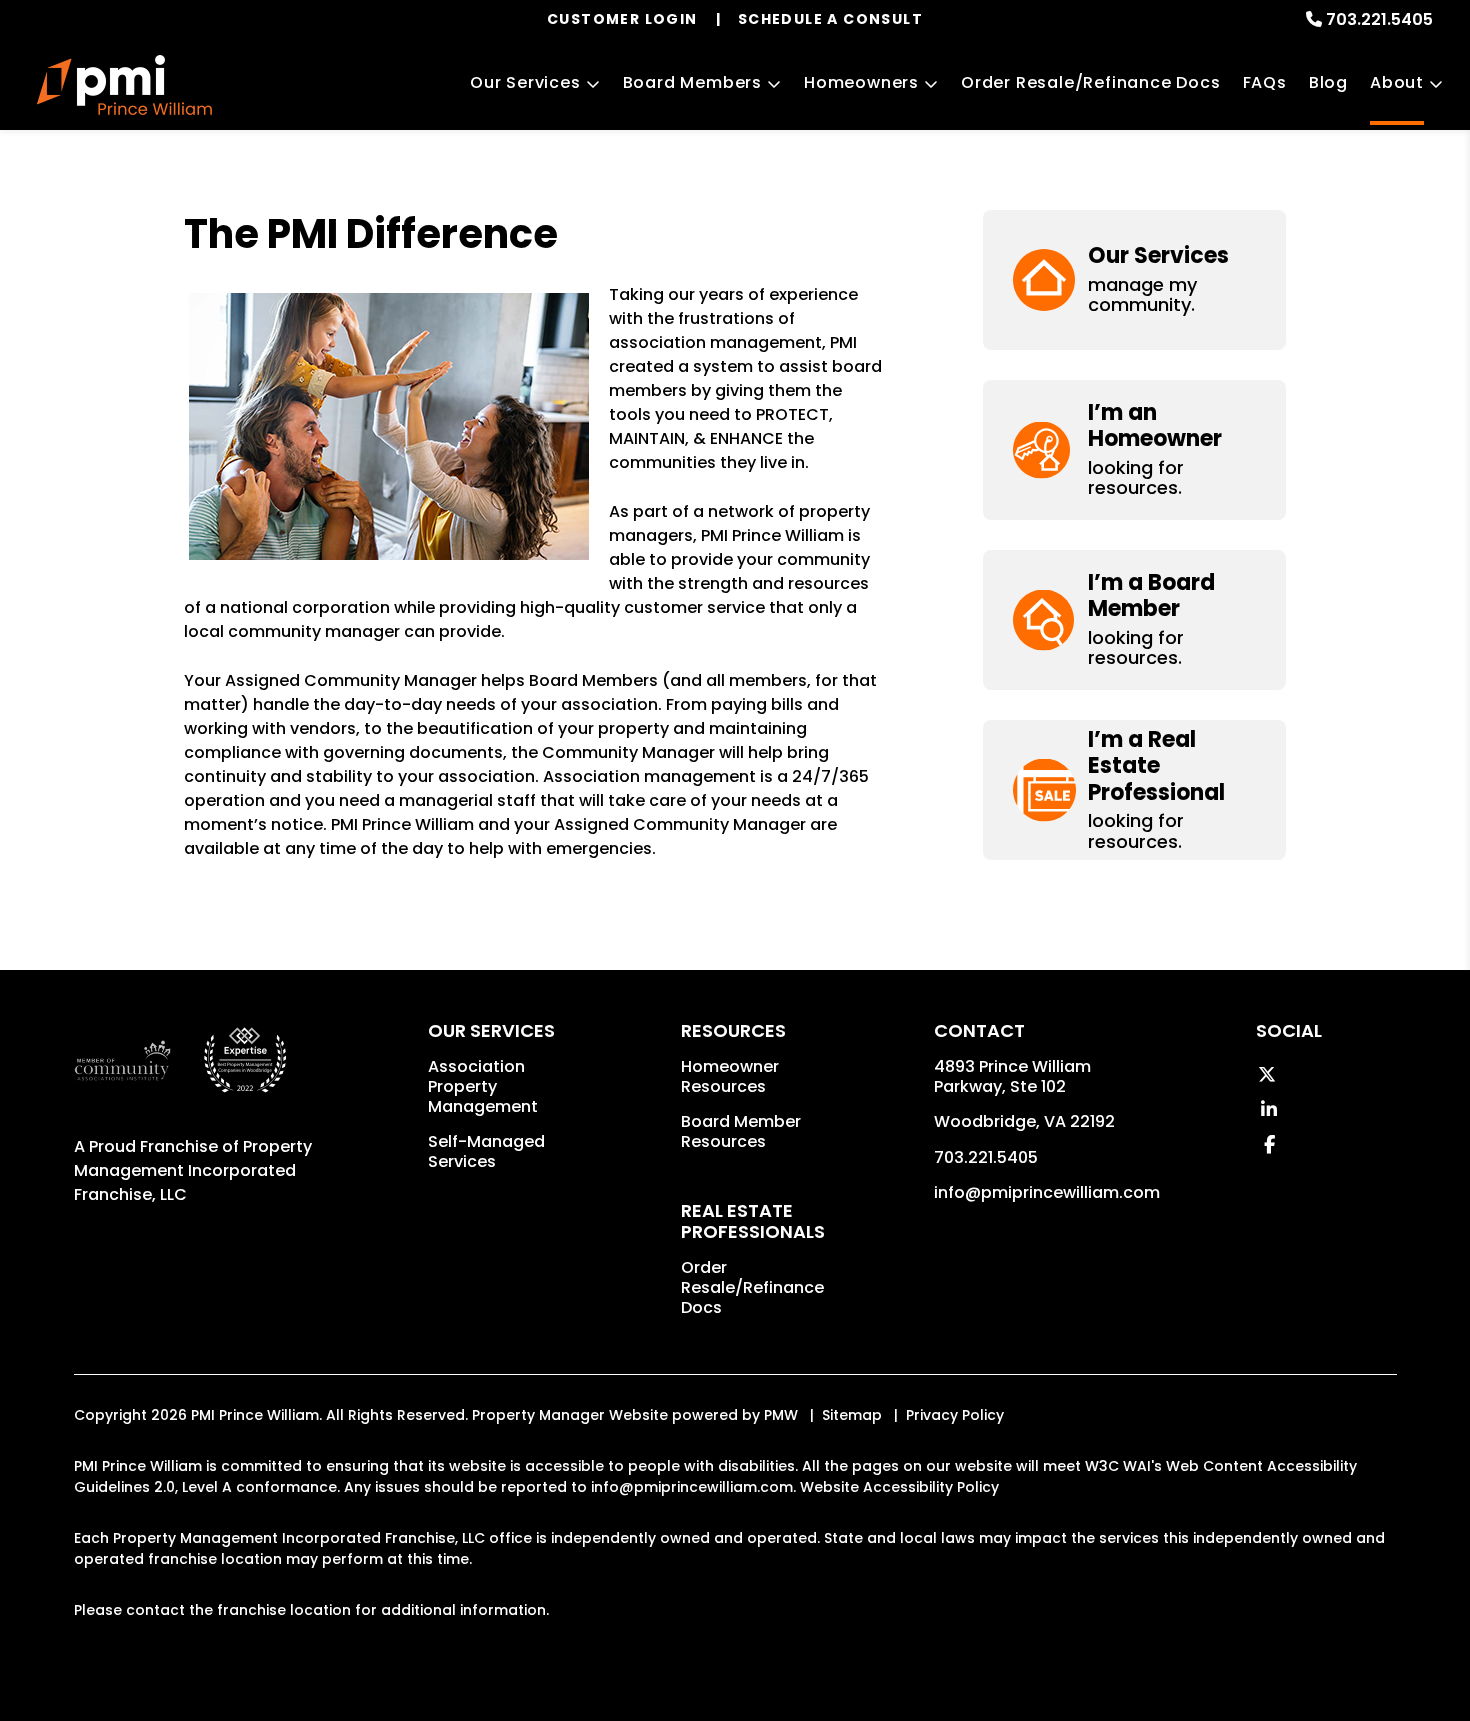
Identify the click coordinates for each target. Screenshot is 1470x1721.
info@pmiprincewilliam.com (1047, 1192)
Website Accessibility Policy (899, 1487)
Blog (1328, 82)
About (1397, 82)
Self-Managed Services (486, 1151)
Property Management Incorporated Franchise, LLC (193, 1170)
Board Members (692, 82)
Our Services (525, 82)
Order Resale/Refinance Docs (1091, 82)
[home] (124, 85)
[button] (1135, 279)
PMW (781, 1415)
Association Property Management (483, 1086)
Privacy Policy (955, 1415)
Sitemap (852, 1415)
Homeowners (861, 82)
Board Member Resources (741, 1131)
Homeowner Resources (730, 1076)
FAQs (1265, 82)
